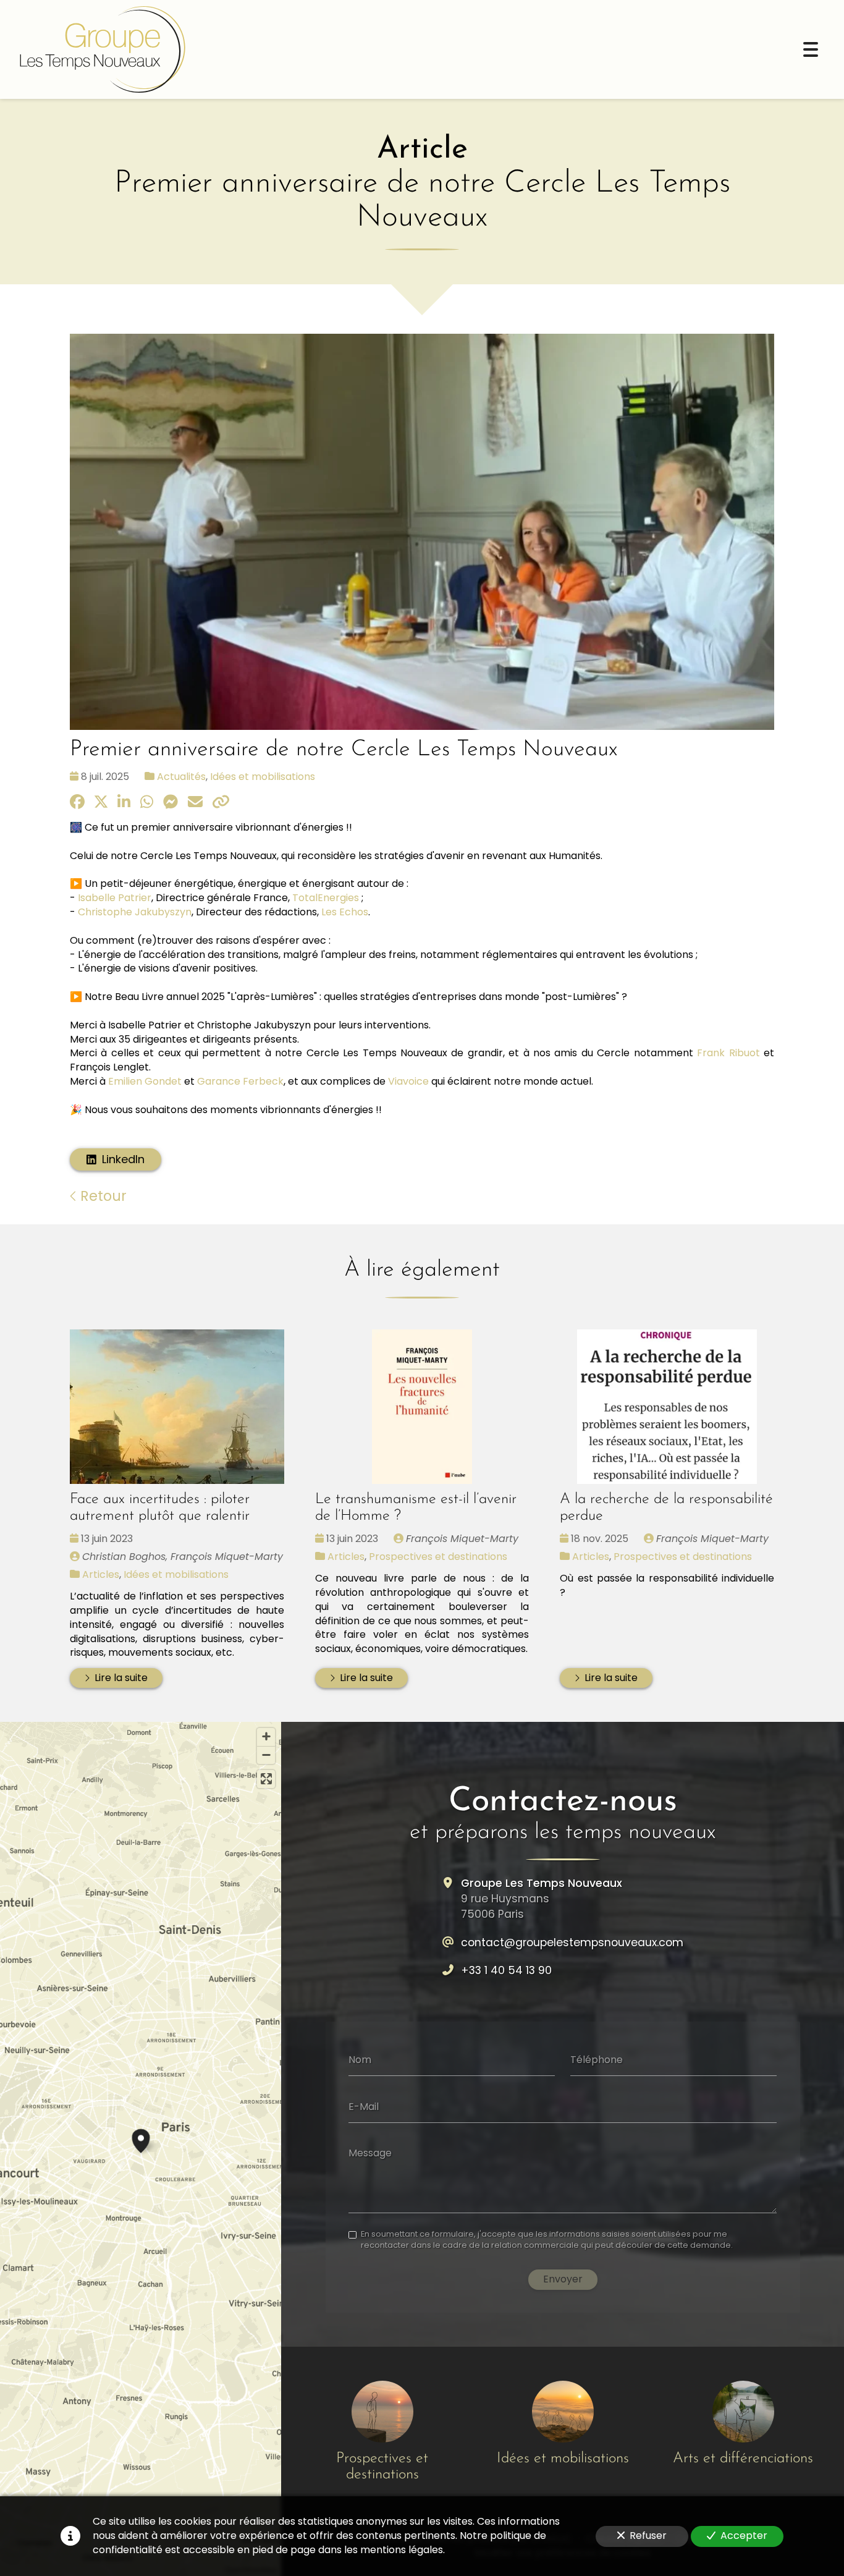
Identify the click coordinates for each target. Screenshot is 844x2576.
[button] (141, 2139)
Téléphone (597, 2060)
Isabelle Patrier (115, 898)
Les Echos (345, 912)
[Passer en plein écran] (266, 1779)
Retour (102, 1196)
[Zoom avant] (266, 1737)
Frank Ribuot (728, 1053)
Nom (360, 2060)
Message (370, 2153)
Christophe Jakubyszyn (135, 912)
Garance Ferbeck (240, 1081)
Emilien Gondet (145, 1081)
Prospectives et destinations (438, 1557)
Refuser (648, 2536)
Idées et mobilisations (263, 777)
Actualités (181, 777)
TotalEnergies (326, 898)
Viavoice (408, 1081)
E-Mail (364, 2106)
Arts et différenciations (743, 2459)
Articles (101, 1574)
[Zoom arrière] (266, 1755)
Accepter (744, 2536)
